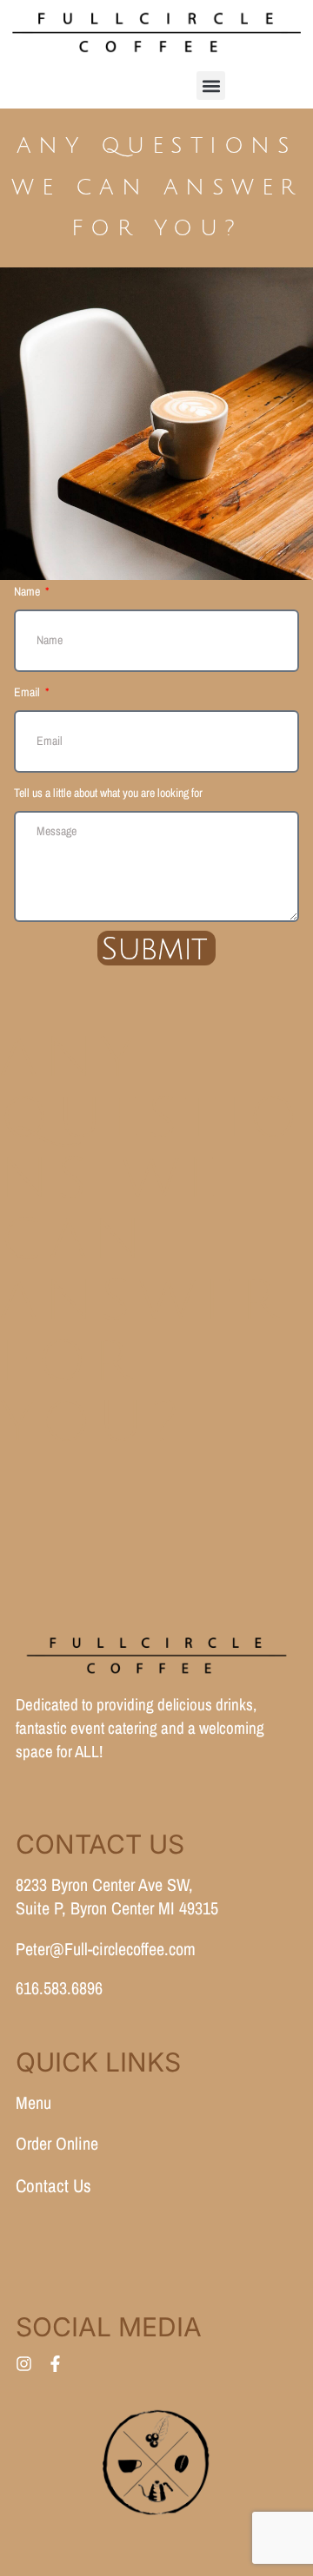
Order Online (57, 2143)
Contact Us (53, 2186)
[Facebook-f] (55, 2364)
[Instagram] (24, 2364)
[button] (211, 86)
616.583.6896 (59, 1988)
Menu (33, 2102)
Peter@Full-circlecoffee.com (106, 1949)
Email (28, 692)
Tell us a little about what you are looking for (108, 793)
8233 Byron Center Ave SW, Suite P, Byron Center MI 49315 (117, 1896)
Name (28, 591)
